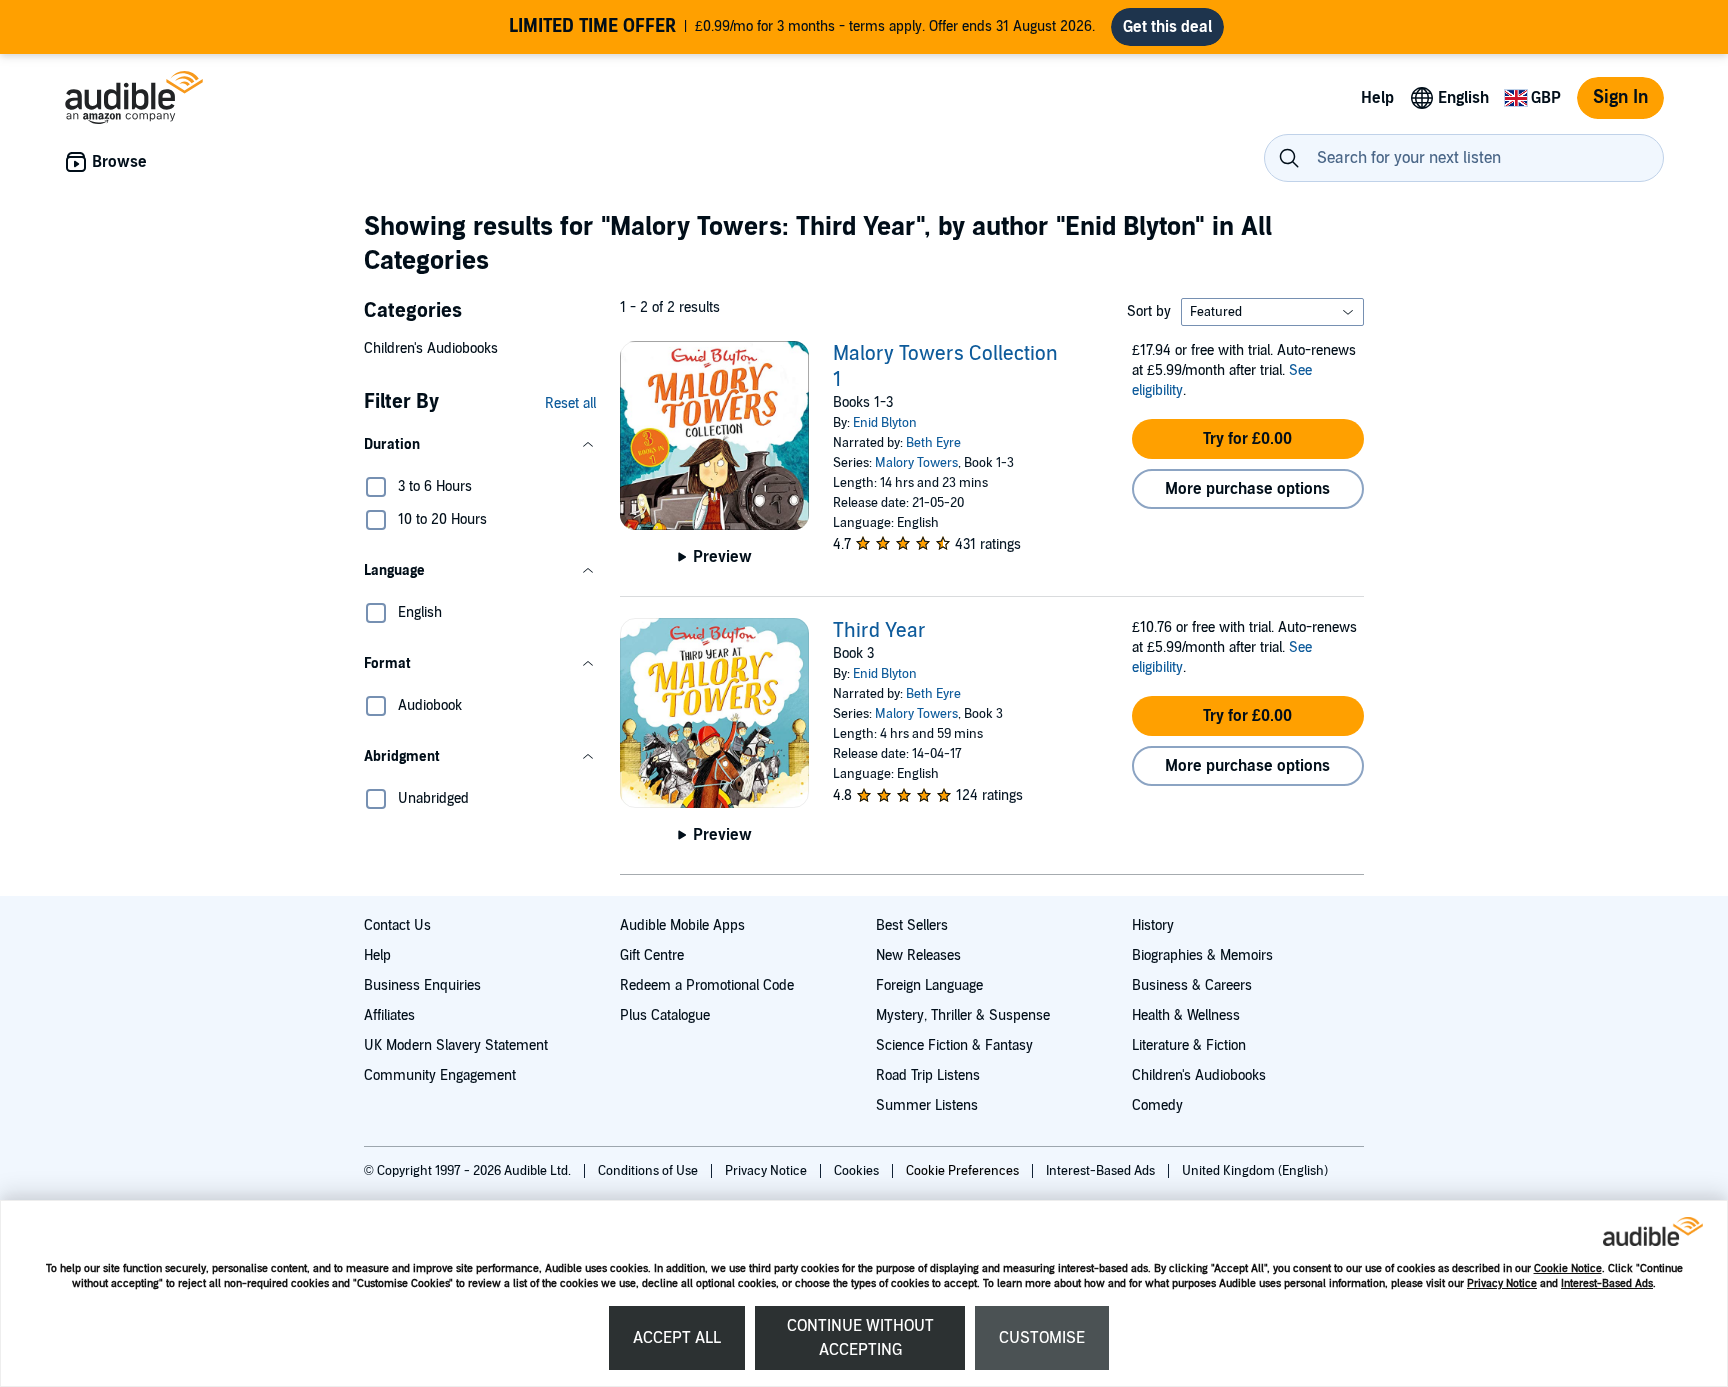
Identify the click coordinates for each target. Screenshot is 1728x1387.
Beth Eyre (933, 443)
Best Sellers (912, 925)
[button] (480, 445)
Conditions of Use (649, 1171)
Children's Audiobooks (431, 348)
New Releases (918, 955)
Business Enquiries (422, 985)
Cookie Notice (1568, 1268)
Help (377, 955)
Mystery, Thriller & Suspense (963, 1015)
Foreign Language (929, 985)
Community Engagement (440, 1075)
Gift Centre (652, 955)
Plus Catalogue (665, 1015)
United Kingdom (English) (1255, 1171)
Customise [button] (1042, 1338)
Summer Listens (927, 1105)
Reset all (570, 403)
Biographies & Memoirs (1202, 955)
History (1153, 925)
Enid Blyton (885, 423)
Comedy (1157, 1105)
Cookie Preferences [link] (962, 1171)
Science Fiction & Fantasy (954, 1045)
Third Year (879, 631)
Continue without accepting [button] (860, 1338)
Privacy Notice (1502, 1283)
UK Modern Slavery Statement (456, 1045)
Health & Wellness (1186, 1015)
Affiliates (389, 1015)
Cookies (858, 1171)
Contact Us (397, 925)
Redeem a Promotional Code (707, 985)
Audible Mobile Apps (682, 925)
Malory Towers (916, 463)
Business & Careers (1192, 985)
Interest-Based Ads (1607, 1283)
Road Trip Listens (928, 1075)
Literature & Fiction (1189, 1045)
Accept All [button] (677, 1338)
